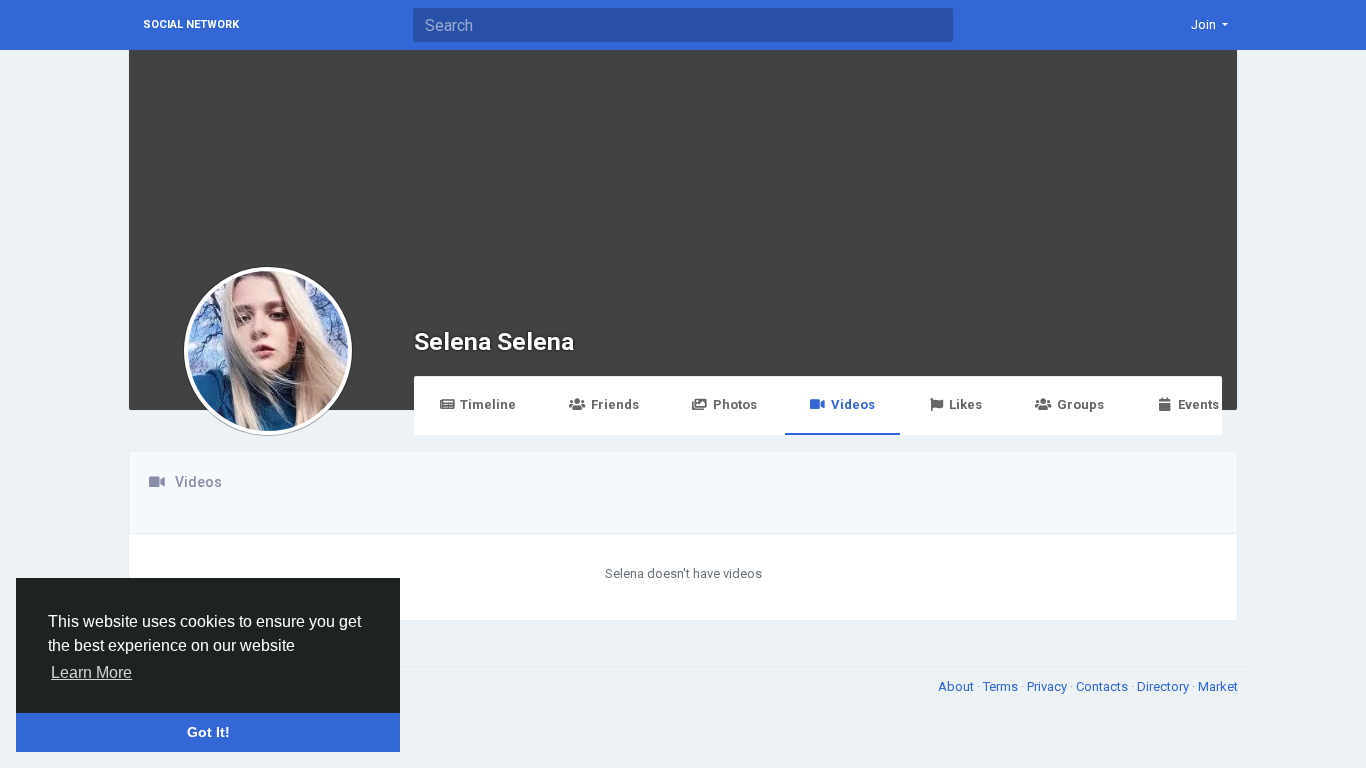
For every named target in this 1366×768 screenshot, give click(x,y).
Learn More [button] (91, 672)
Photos (735, 404)
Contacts (1103, 686)
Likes (965, 404)
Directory (1164, 686)
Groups (1080, 404)
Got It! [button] (208, 732)
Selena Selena (494, 341)
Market (1218, 686)
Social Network (191, 24)
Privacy (1048, 686)
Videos (853, 404)
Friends (615, 404)
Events (1198, 404)
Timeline (488, 404)
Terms (1002, 686)
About (957, 686)
